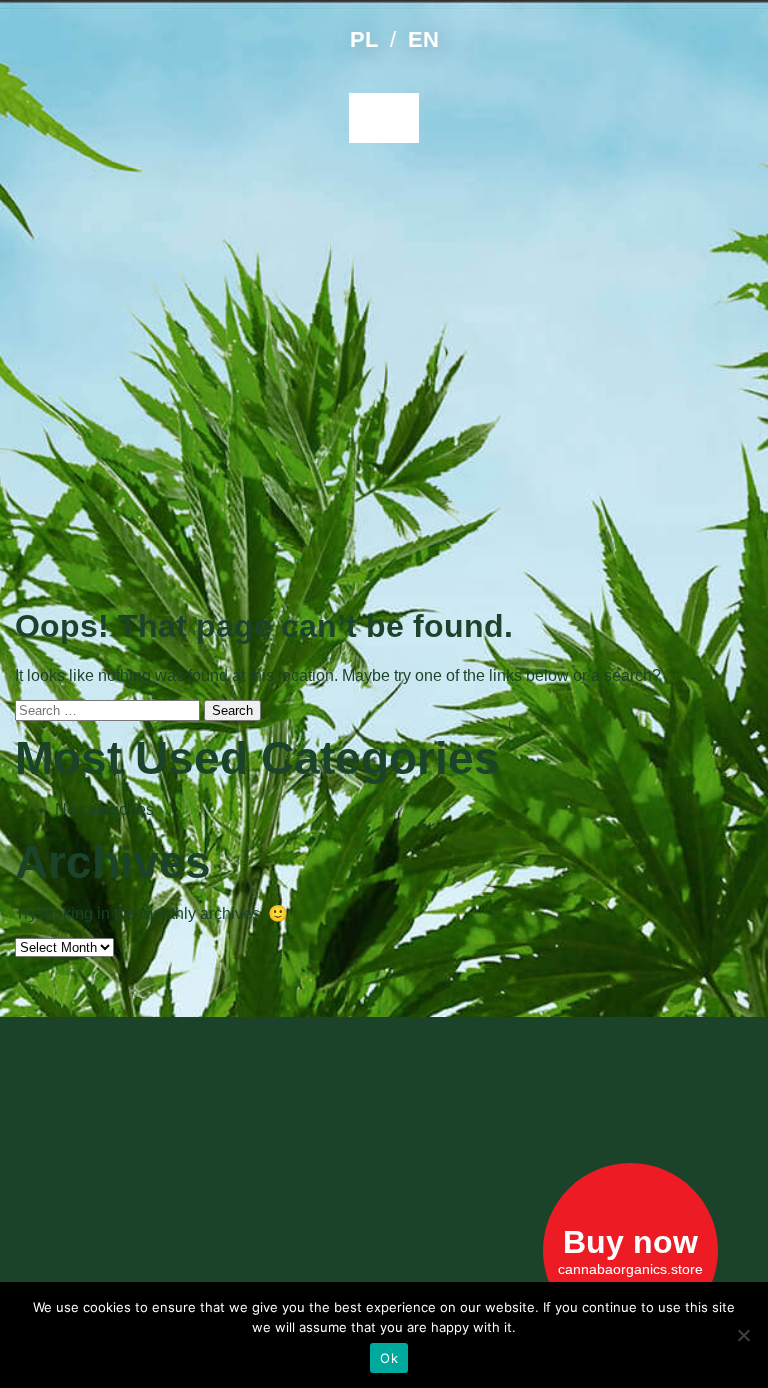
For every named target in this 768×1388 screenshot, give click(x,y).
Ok (389, 1358)
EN (423, 39)
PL (364, 39)
